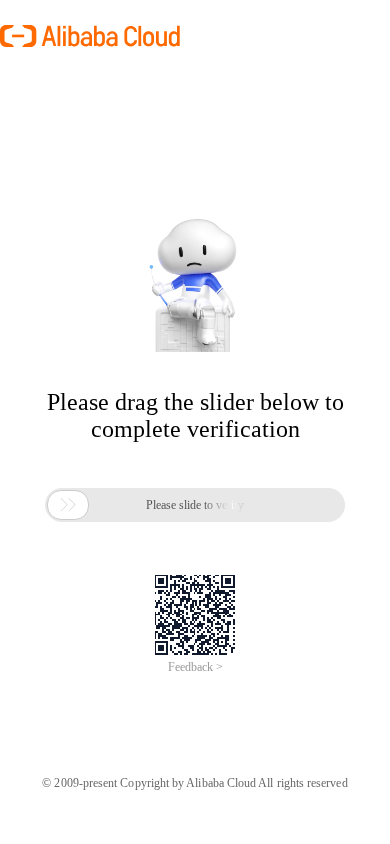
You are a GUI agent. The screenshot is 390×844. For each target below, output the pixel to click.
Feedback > (195, 667)
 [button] (68, 505)
